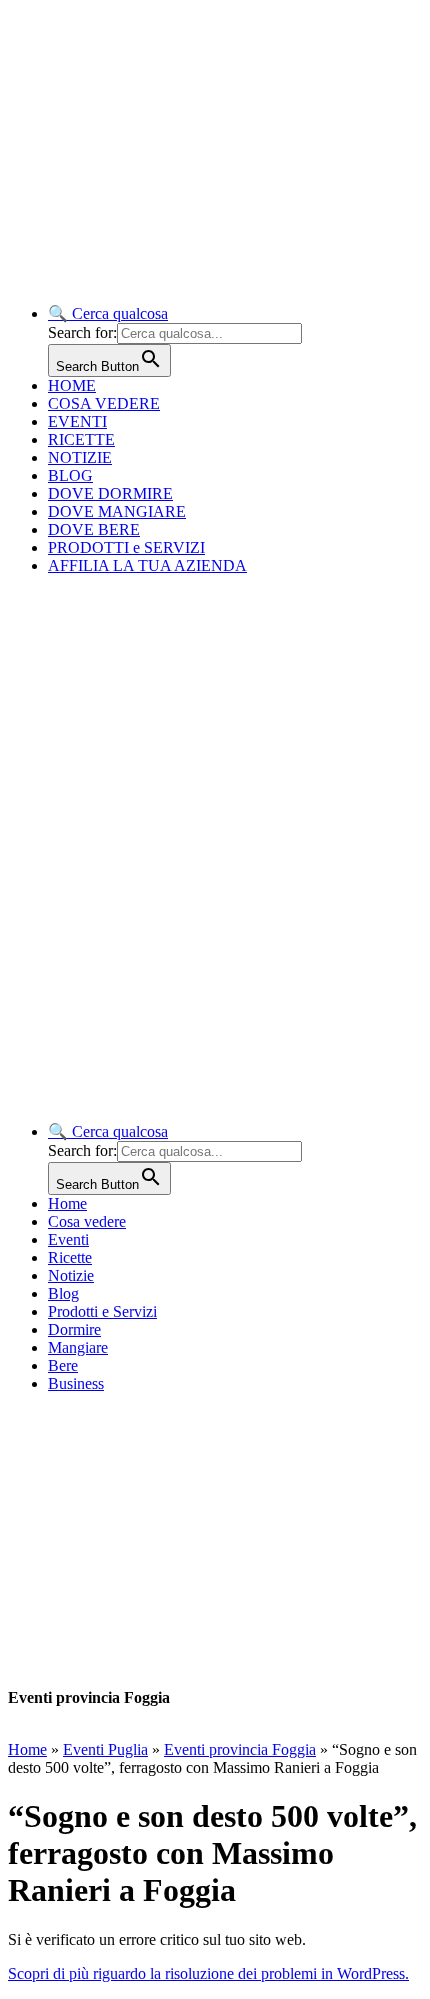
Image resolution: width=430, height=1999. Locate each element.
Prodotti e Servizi (102, 1311)
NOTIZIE (80, 457)
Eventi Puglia (105, 1749)
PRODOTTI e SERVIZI (126, 547)
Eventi (68, 1239)
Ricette (70, 1257)
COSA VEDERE (104, 403)
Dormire (74, 1329)
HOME (72, 385)
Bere (63, 1365)
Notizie (71, 1275)
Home (67, 1203)
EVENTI (77, 421)
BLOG (70, 475)
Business (76, 1383)
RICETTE (81, 439)
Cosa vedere (87, 1221)
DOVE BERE (94, 529)
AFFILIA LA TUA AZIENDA (147, 565)
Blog (63, 1293)
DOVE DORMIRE (110, 493)
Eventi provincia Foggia (240, 1749)
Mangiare (78, 1347)
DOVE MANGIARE (117, 511)
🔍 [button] (108, 313)
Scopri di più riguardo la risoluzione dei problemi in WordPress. (208, 1973)
